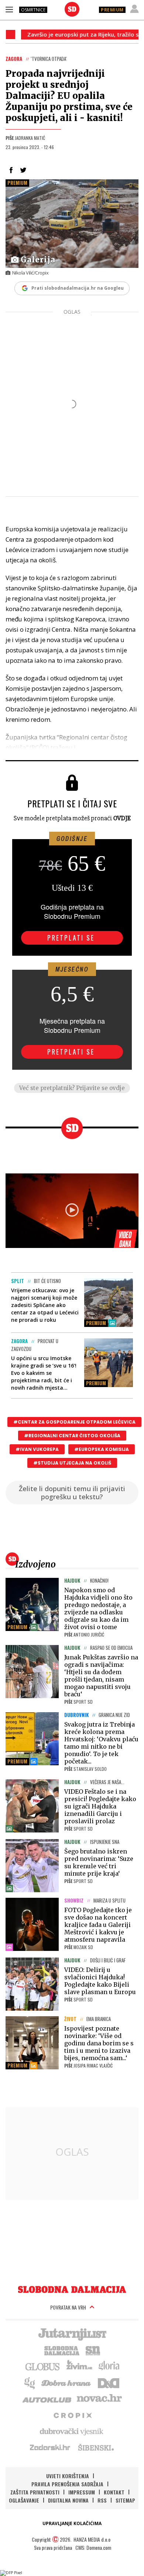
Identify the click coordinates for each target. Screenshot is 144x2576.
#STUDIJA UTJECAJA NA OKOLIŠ (72, 1463)
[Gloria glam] (30, 2382)
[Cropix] (72, 2415)
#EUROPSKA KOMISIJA (102, 1449)
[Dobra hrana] (67, 2382)
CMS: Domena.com (93, 2547)
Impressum (82, 2492)
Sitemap (125, 2500)
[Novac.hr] (99, 2399)
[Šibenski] (96, 2447)
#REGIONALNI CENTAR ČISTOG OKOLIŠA (72, 1436)
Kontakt (114, 2492)
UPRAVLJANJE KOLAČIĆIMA (72, 2523)
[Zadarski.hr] (50, 2447)
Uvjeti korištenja (68, 2476)
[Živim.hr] (79, 2366)
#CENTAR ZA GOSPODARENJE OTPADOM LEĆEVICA (74, 1422)
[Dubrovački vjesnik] (72, 2431)
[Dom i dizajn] (109, 2382)
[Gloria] (109, 2366)
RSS (102, 2500)
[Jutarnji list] (72, 2334)
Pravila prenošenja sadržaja (67, 2484)
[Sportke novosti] (93, 2350)
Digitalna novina (68, 2500)
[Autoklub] (47, 2399)
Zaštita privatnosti (35, 2492)
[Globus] (43, 2366)
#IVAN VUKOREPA (37, 1449)
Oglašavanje (24, 2500)
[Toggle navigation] (9, 9)
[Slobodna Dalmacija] (72, 9)
